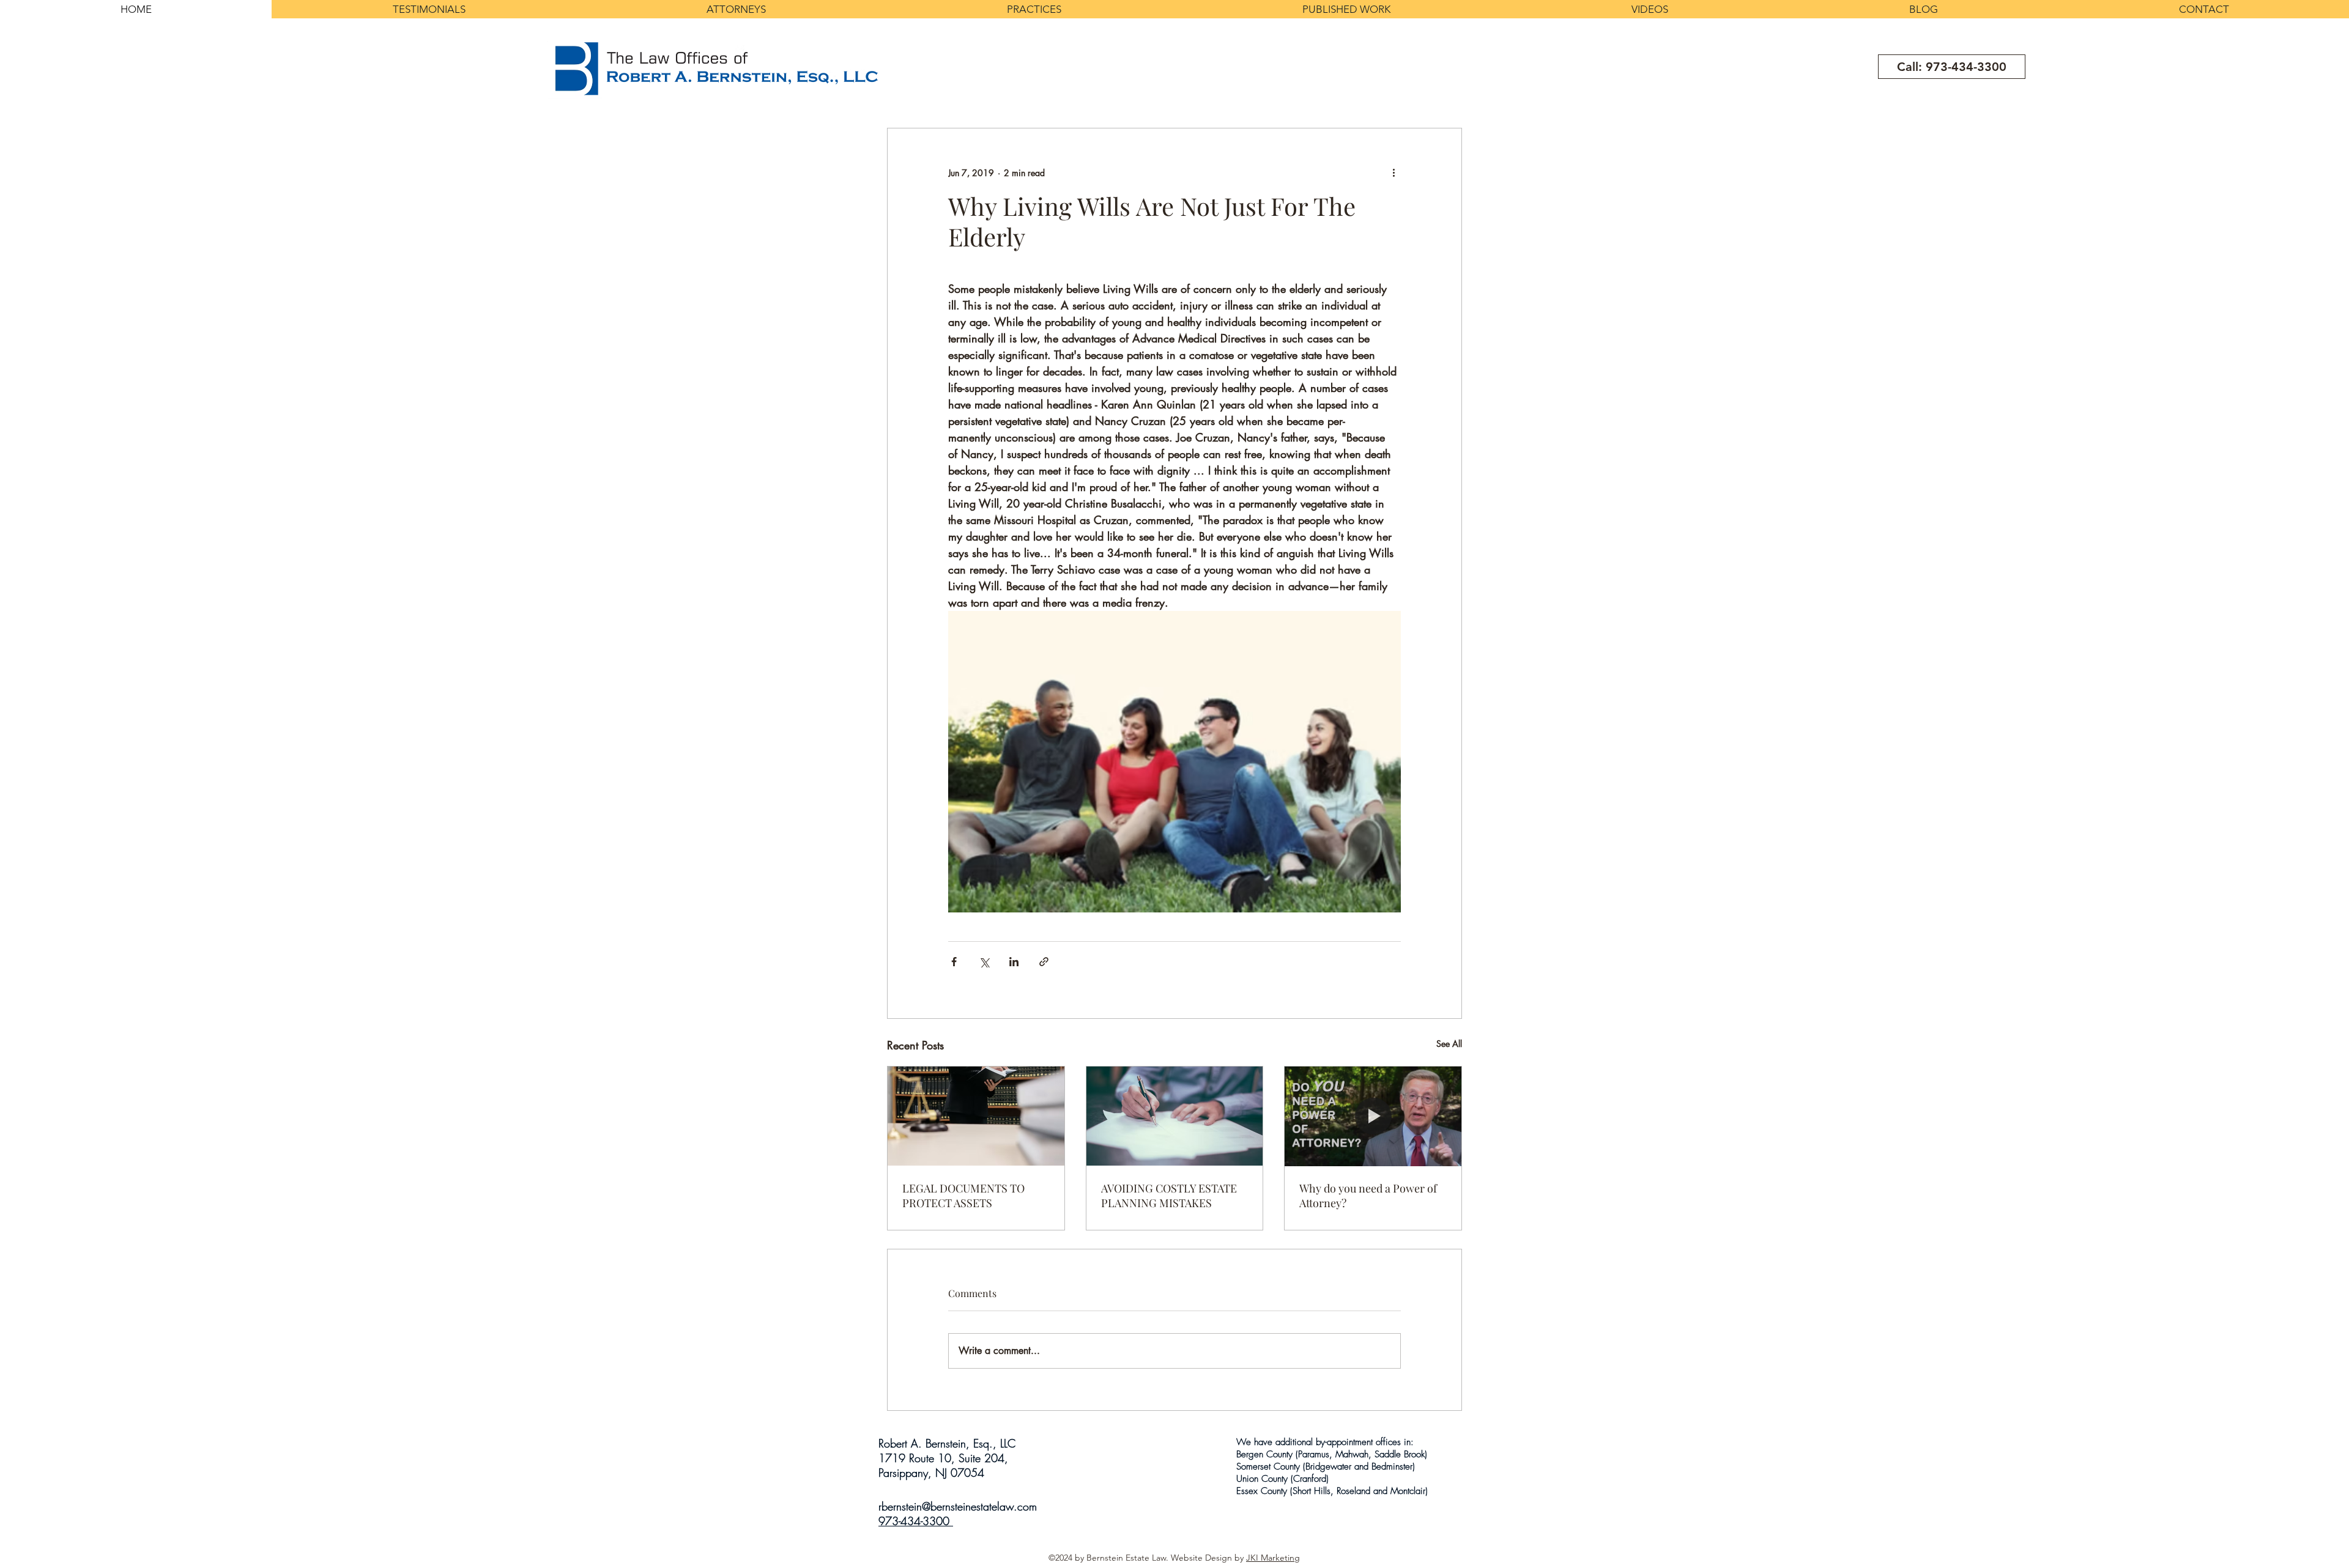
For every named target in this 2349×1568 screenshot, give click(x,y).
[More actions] (1393, 172)
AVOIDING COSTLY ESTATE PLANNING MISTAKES (1169, 1196)
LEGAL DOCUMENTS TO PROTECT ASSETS (963, 1196)
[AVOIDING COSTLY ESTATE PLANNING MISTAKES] (1175, 1116)
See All (1449, 1044)
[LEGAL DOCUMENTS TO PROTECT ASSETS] (976, 1116)
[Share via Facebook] (954, 962)
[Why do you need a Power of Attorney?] (1373, 1116)
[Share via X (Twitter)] (984, 962)
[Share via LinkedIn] (1014, 962)
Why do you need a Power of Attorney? (1368, 1196)
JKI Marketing (1273, 1558)
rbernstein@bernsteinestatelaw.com (958, 1506)
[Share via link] (1044, 962)
